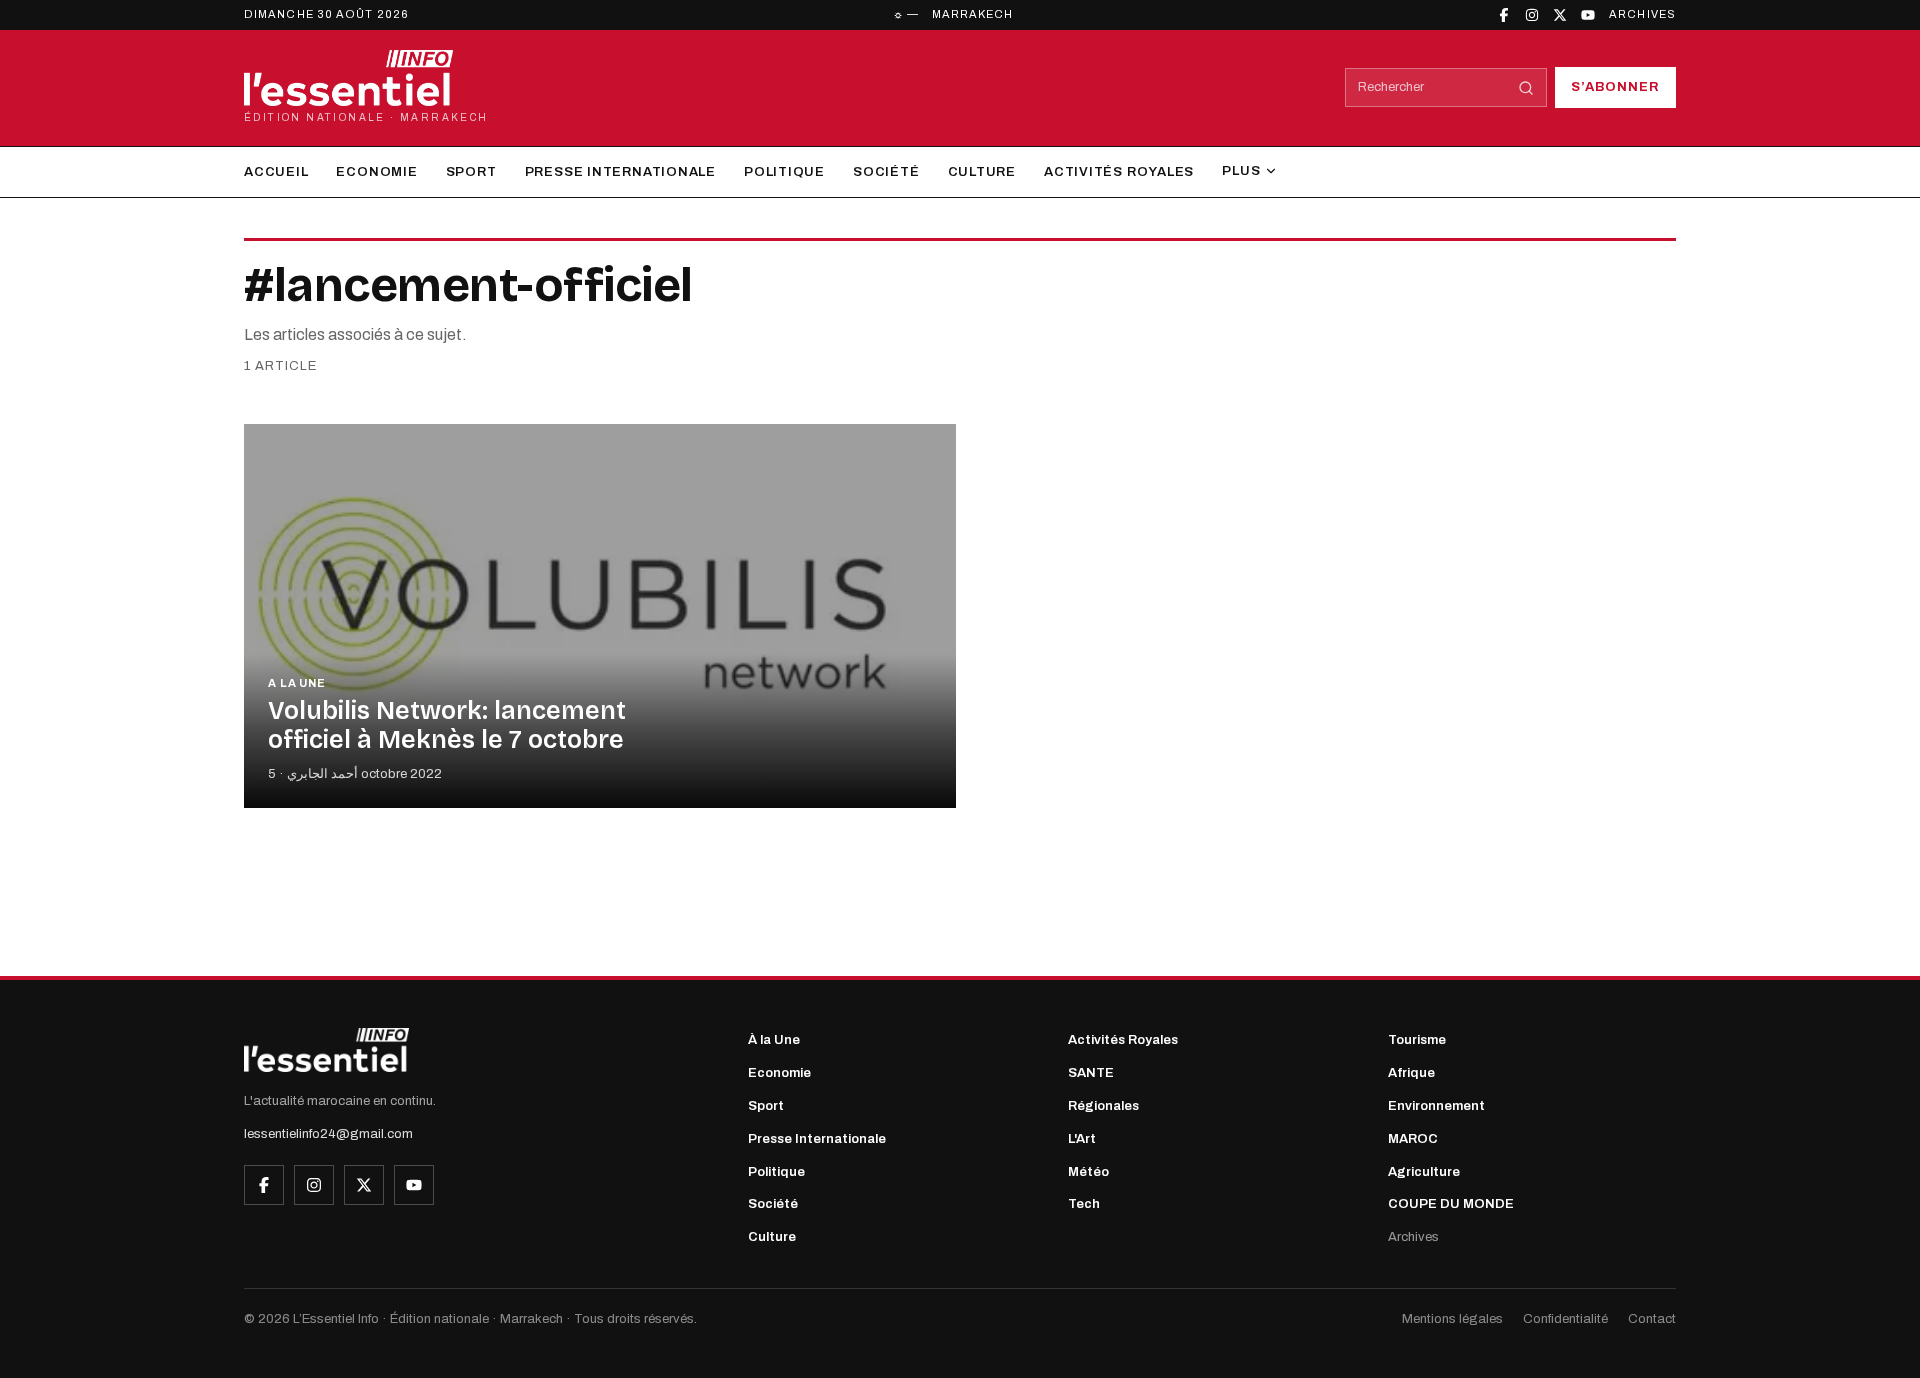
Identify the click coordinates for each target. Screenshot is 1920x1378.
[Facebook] (1504, 15)
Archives (1642, 14)
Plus (1241, 171)
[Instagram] (1532, 15)
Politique (784, 172)
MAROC (1413, 1139)
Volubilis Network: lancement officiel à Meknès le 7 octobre (447, 726)
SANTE (1091, 1073)
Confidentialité (1565, 1319)
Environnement (1436, 1106)
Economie (376, 172)
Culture (982, 172)
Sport (471, 172)
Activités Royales (1119, 172)
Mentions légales (1452, 1319)
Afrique (1411, 1073)
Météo (1088, 1172)
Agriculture (1424, 1172)
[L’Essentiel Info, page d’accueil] (326, 1050)
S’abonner (1615, 87)
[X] (1560, 15)
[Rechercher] (1526, 88)
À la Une (774, 1040)
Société (886, 172)
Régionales (1103, 1106)
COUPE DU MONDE (1451, 1204)
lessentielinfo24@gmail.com (328, 1134)
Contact (1652, 1319)
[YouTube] (1588, 15)
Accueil (276, 172)
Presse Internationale (620, 172)
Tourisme (1417, 1040)
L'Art (1082, 1139)
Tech (1084, 1204)
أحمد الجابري (322, 774)
